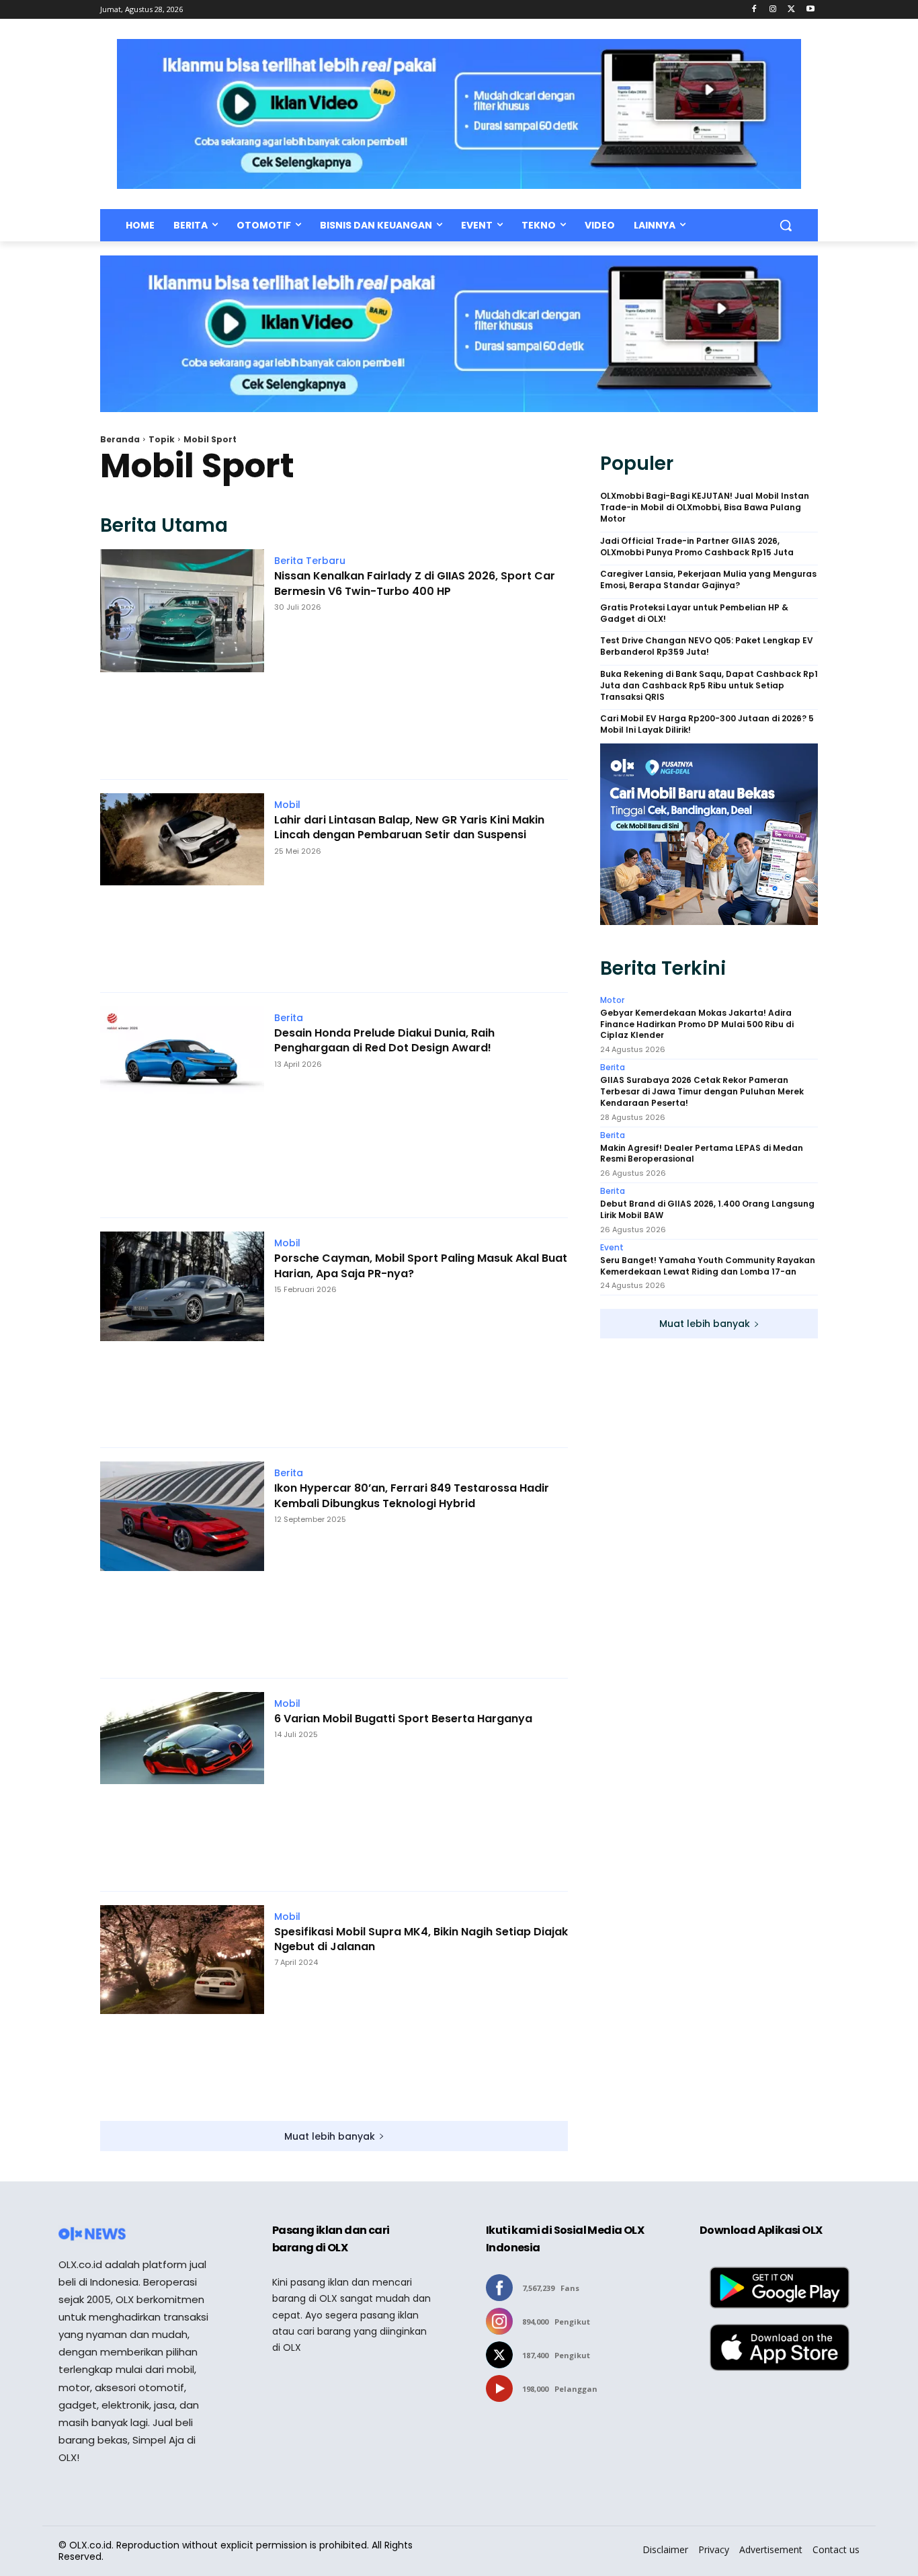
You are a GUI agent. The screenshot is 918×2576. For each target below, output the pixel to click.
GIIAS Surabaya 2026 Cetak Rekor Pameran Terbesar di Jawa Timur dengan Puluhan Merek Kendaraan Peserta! (702, 1092)
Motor (612, 1000)
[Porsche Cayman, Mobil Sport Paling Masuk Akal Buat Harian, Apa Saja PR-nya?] (182, 1333)
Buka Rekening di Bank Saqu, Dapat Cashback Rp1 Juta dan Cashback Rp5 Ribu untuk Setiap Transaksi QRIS (709, 686)
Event (612, 1248)
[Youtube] (810, 10)
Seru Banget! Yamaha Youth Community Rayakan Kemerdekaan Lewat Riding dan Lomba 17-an (708, 1266)
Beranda (120, 439)
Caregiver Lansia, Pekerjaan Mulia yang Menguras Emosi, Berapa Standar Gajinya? (708, 580)
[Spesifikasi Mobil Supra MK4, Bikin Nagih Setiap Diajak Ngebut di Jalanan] (182, 2006)
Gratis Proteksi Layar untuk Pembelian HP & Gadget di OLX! (694, 613)
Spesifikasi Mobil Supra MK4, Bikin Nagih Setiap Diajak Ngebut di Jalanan (421, 1939)
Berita (289, 1018)
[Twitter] (791, 10)
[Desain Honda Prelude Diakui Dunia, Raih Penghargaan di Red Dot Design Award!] (182, 1105)
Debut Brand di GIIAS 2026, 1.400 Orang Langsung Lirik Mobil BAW (707, 1210)
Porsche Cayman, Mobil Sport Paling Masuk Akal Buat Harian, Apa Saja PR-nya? (421, 1266)
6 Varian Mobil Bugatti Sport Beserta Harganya (403, 1719)
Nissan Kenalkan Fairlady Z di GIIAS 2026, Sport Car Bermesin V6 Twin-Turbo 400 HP (415, 583)
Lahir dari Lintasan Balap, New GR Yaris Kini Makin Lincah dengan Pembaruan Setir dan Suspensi (409, 828)
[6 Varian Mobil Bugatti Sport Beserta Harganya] (182, 1785)
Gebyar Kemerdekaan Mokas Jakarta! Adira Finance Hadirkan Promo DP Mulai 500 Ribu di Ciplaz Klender (697, 1024)
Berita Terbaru (310, 561)
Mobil (287, 805)
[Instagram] (773, 10)
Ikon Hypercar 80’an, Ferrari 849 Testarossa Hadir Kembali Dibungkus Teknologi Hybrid (412, 1496)
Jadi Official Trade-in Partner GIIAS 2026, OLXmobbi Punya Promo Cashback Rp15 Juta (697, 547)
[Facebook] (754, 10)
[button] (786, 225)
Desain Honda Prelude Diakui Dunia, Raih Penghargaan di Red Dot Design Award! (384, 1041)
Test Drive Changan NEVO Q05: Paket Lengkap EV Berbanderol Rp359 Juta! (707, 646)
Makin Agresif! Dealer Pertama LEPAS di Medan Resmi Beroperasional (702, 1154)
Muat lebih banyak (330, 2136)
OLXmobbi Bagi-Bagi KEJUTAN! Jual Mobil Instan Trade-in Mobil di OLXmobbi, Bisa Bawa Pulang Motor (705, 508)
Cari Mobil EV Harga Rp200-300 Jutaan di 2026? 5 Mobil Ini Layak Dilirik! (707, 724)
